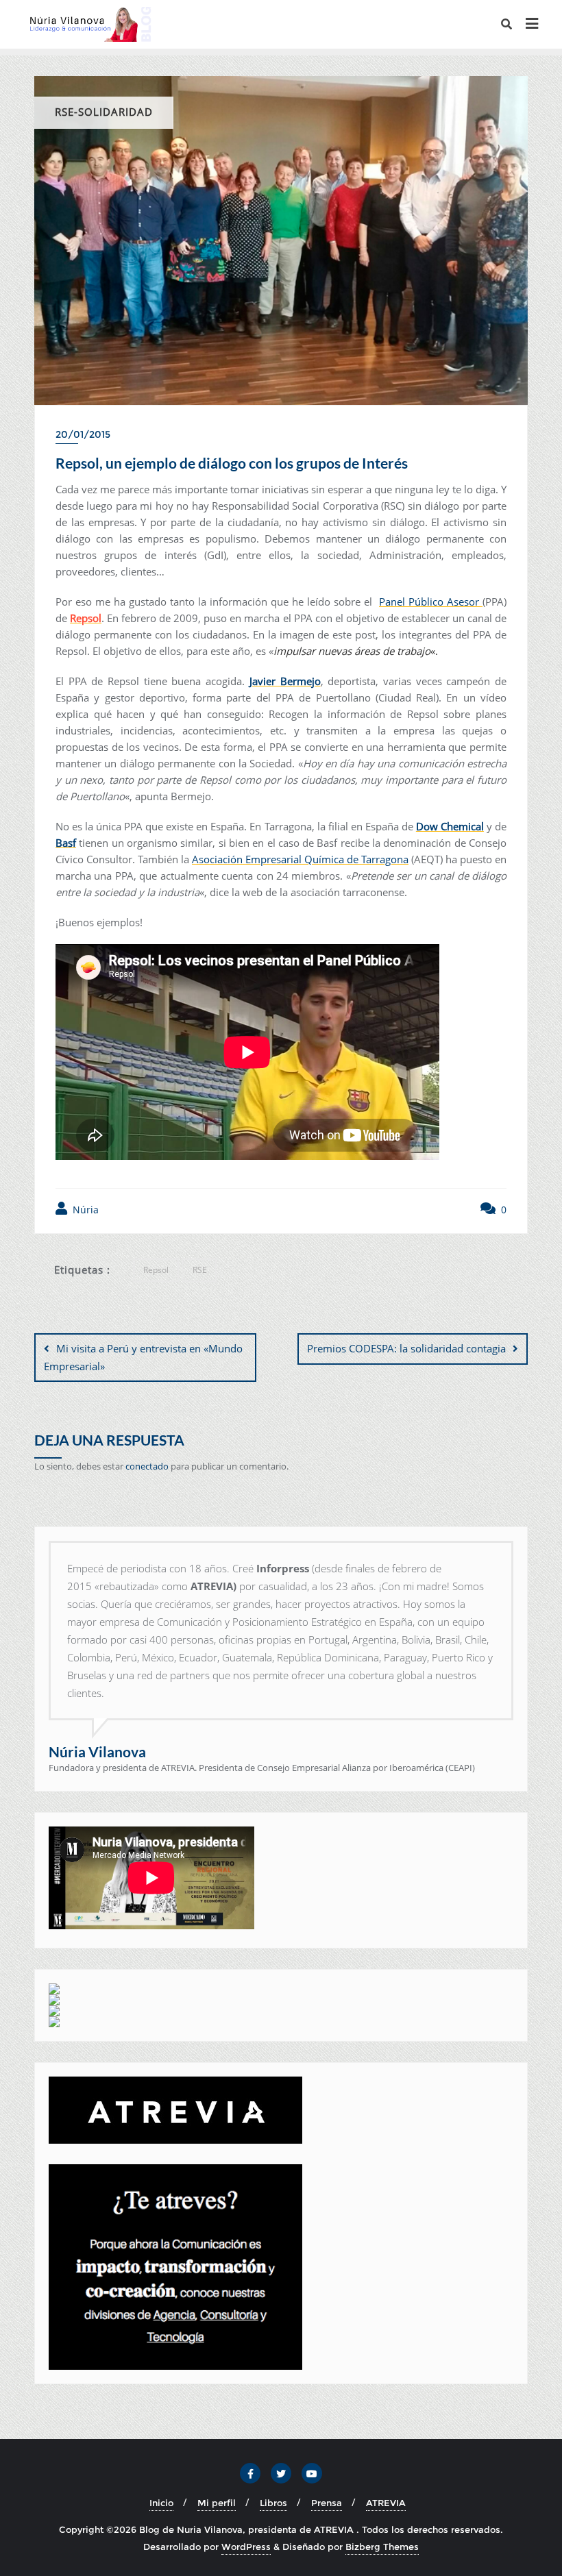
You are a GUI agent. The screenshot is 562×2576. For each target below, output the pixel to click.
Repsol (156, 1270)
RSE (200, 1270)
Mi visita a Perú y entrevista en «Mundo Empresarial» (143, 1357)
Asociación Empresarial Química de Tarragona (300, 859)
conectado (147, 1466)
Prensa (327, 2503)
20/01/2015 (83, 434)
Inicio (161, 2503)
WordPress (246, 2547)
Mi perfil (217, 2503)
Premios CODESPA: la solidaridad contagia (406, 1348)
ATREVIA (386, 2503)
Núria (84, 1210)
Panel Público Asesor (431, 602)
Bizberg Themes (382, 2547)
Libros (273, 2503)
